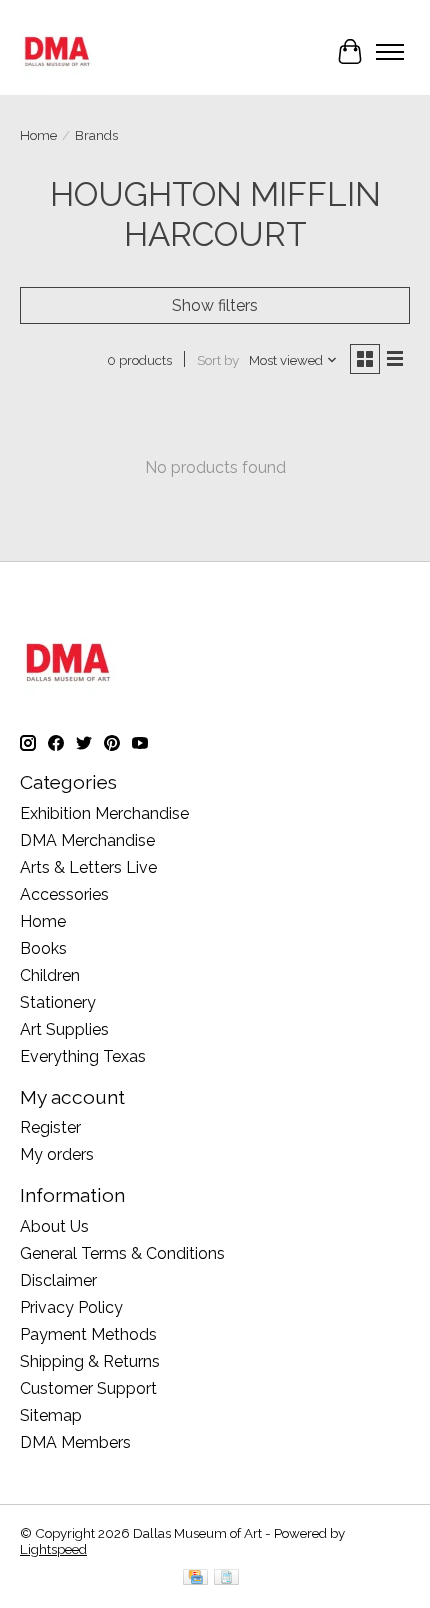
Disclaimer (58, 1280)
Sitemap (51, 1415)
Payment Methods (88, 1334)
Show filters (215, 305)
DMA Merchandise (87, 840)
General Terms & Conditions (122, 1253)
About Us (54, 1226)
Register (50, 1127)
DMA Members (75, 1442)
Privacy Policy (71, 1307)
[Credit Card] (195, 1578)
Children (50, 975)
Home (38, 135)
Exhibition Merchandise (104, 813)
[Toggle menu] (390, 52)
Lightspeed (53, 1549)
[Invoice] (226, 1578)
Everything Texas (83, 1056)
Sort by (218, 360)
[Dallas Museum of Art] (57, 51)
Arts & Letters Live (88, 867)
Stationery (58, 1002)
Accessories (64, 894)
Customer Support (88, 1388)
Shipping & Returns (90, 1361)
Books (43, 948)
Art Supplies (64, 1029)
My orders (57, 1154)
